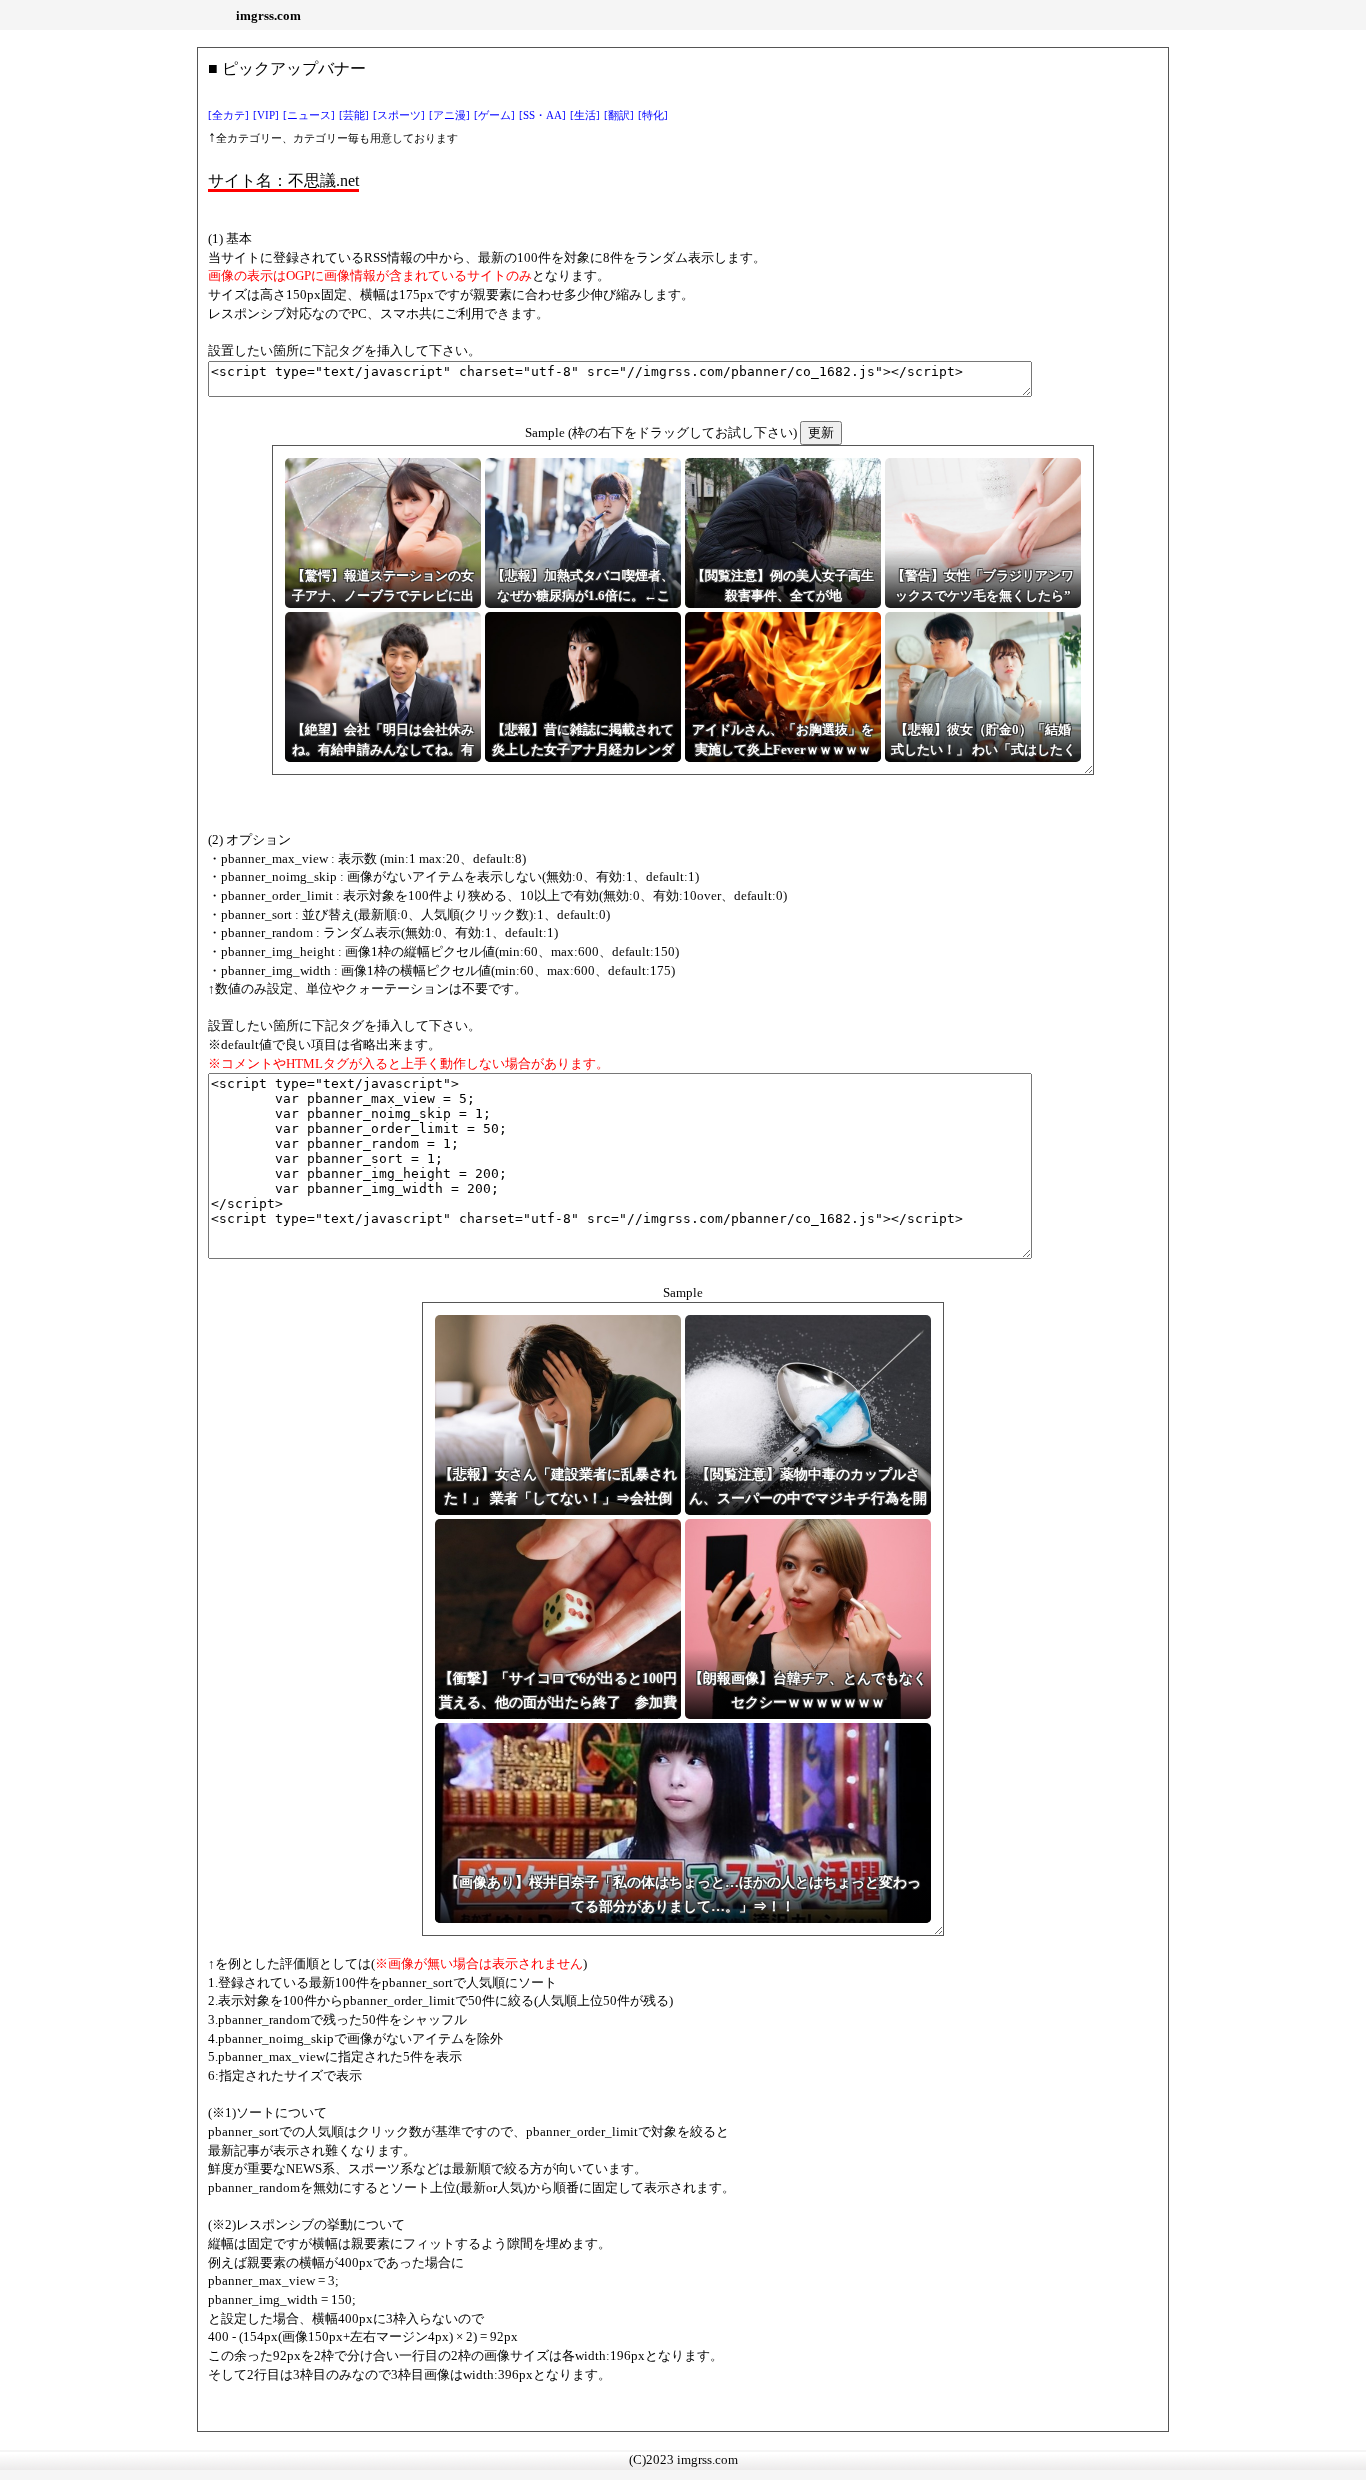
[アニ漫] (449, 115)
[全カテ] (228, 115)
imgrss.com (268, 15)
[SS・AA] (542, 115)
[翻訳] (619, 115)
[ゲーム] (494, 115)
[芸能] (354, 115)
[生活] (585, 115)
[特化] (653, 115)
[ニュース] (309, 115)
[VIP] (266, 115)
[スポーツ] (399, 115)
